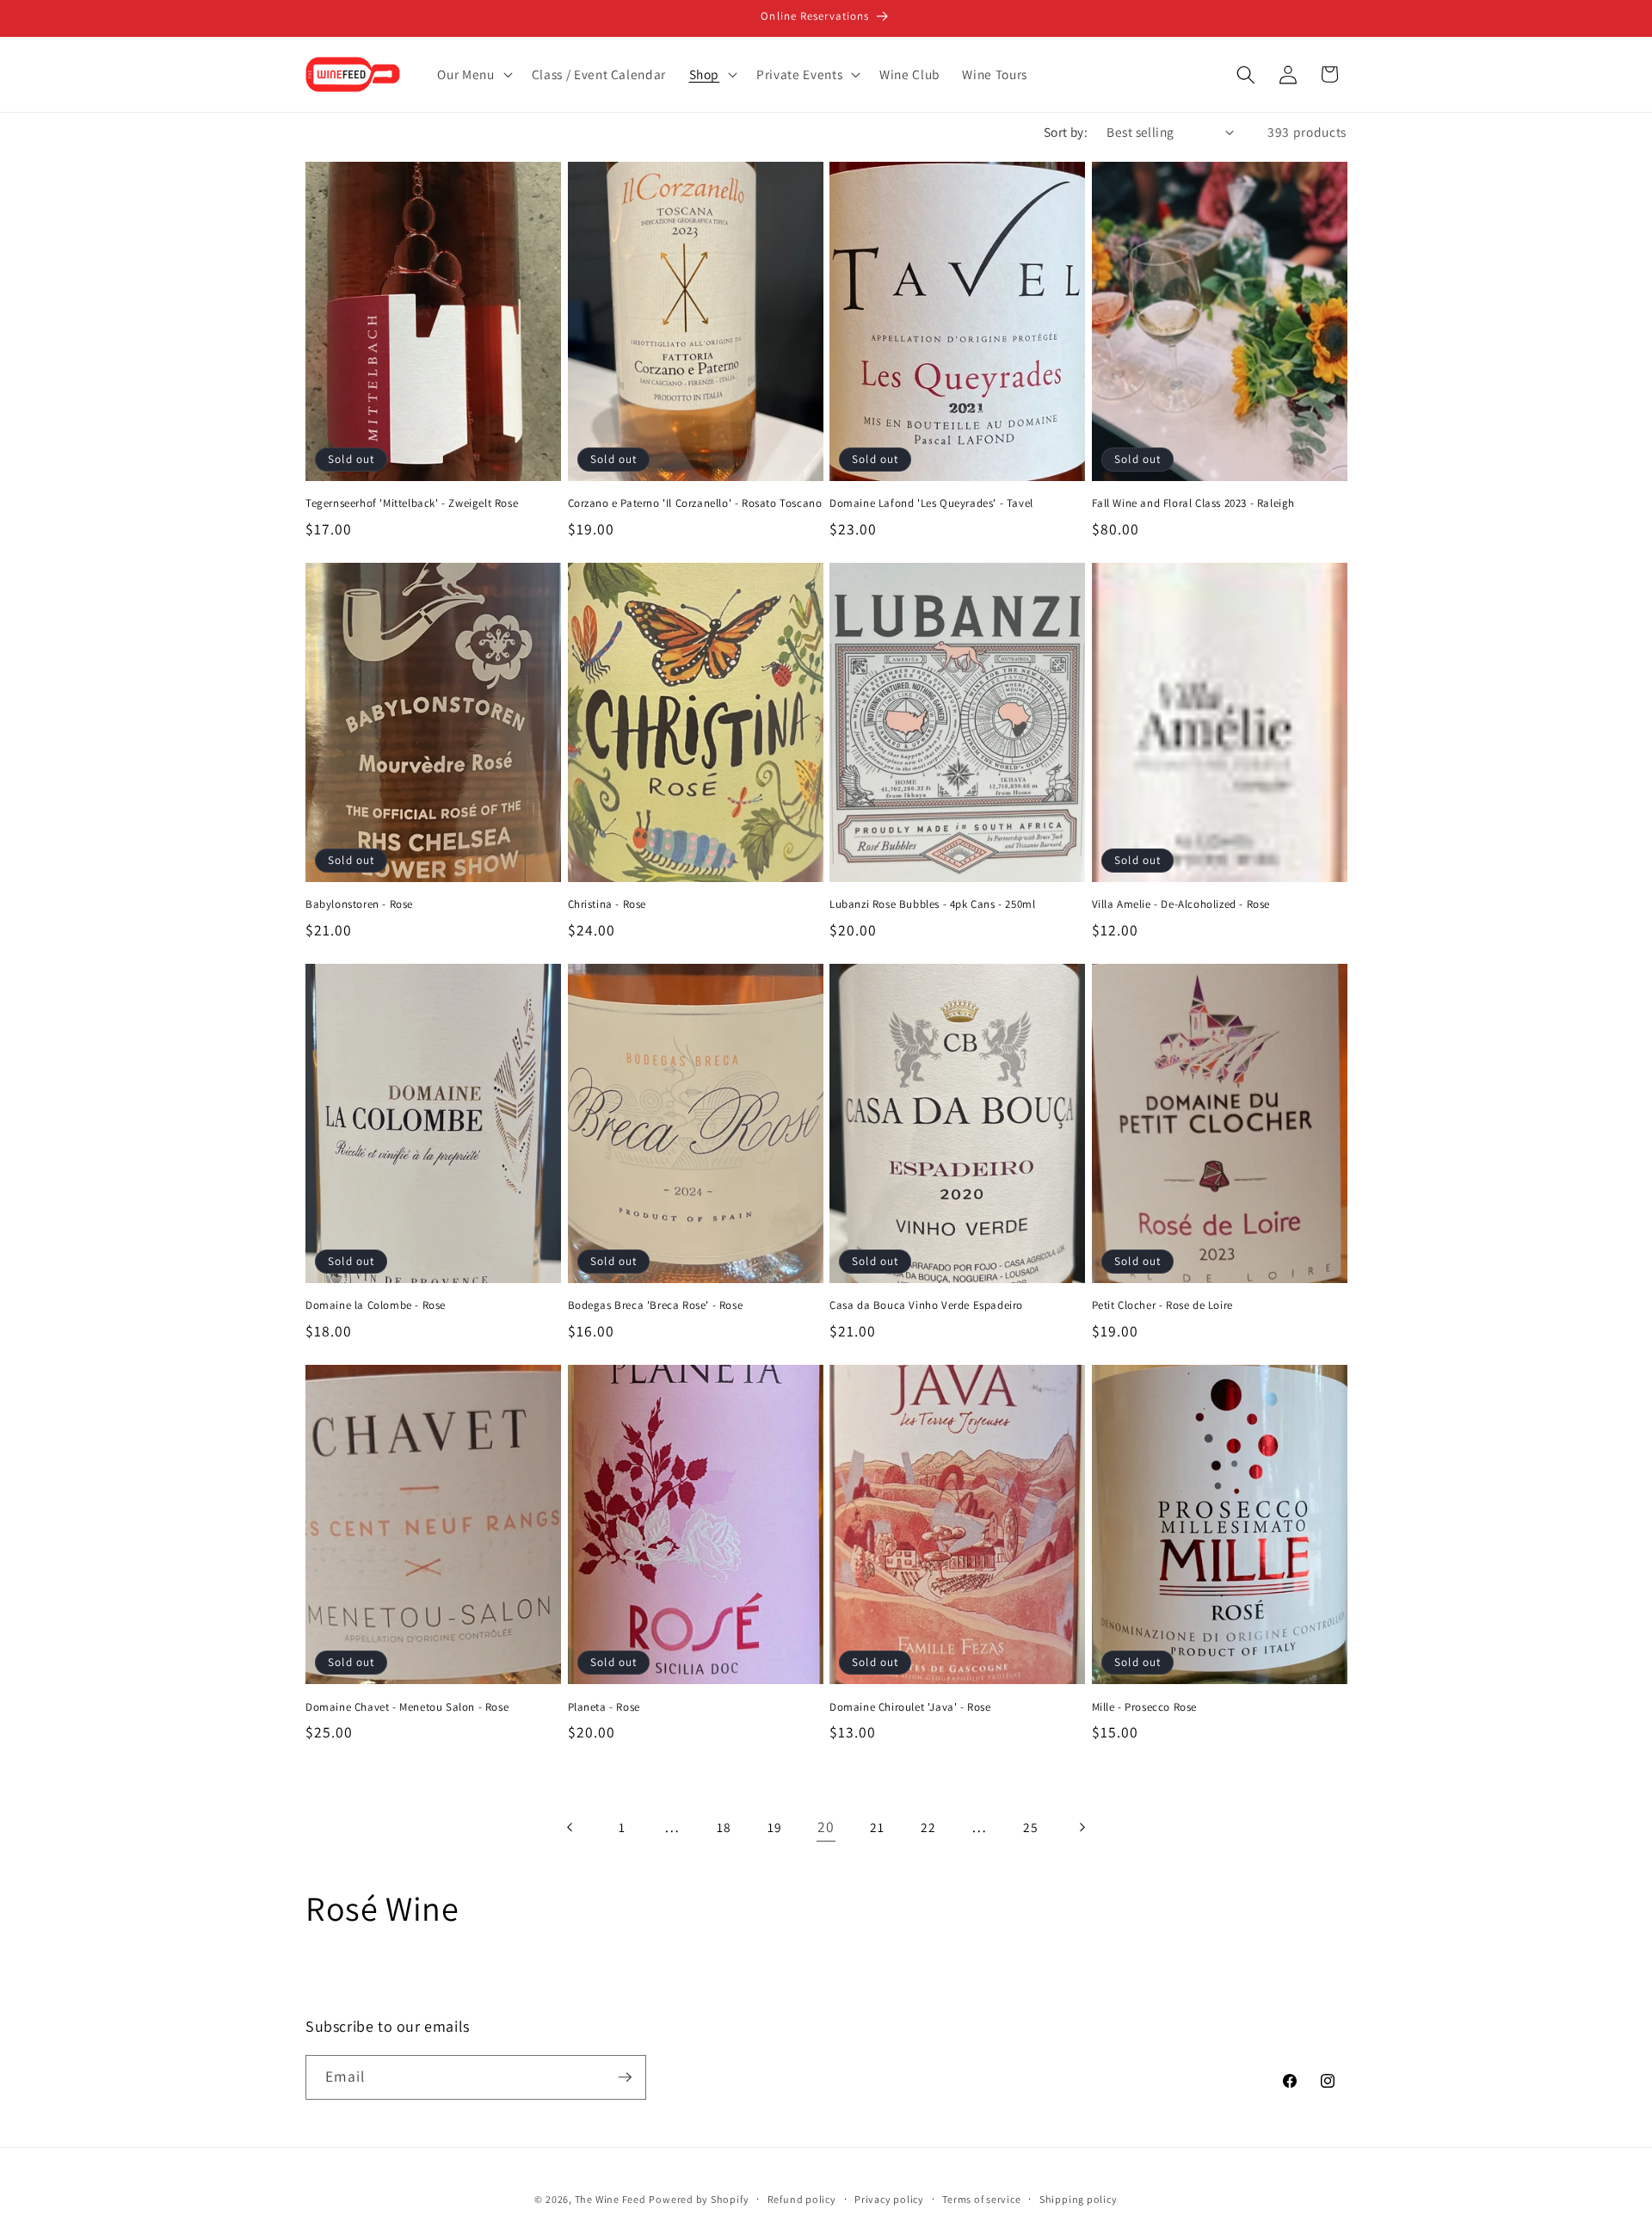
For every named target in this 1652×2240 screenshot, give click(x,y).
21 (877, 1827)
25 (1030, 1827)
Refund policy (802, 2199)
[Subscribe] (625, 2077)
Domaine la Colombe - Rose (376, 1305)
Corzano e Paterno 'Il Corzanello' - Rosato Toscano (695, 503)
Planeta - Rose (604, 1707)
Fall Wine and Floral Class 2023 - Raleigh (1194, 503)
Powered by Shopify (699, 2199)
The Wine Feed (610, 2199)
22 (928, 1827)
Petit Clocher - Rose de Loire (1162, 1305)
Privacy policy (889, 2199)
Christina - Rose (607, 904)
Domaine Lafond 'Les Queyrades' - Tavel (931, 503)
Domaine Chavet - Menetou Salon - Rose (407, 1707)
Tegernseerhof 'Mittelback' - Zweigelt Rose (412, 503)
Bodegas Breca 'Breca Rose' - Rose (656, 1305)
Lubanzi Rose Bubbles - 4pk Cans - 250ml (932, 904)
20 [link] (826, 1827)
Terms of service (981, 2199)
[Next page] (1082, 1827)
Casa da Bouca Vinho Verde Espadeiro (926, 1305)
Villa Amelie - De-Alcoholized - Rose (1181, 904)
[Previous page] (570, 1827)
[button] (473, 75)
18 (724, 1827)
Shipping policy (1079, 2199)
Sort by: (1066, 132)
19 (774, 1827)
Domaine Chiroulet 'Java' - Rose (910, 1707)
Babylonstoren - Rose (359, 904)
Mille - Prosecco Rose (1145, 1707)
